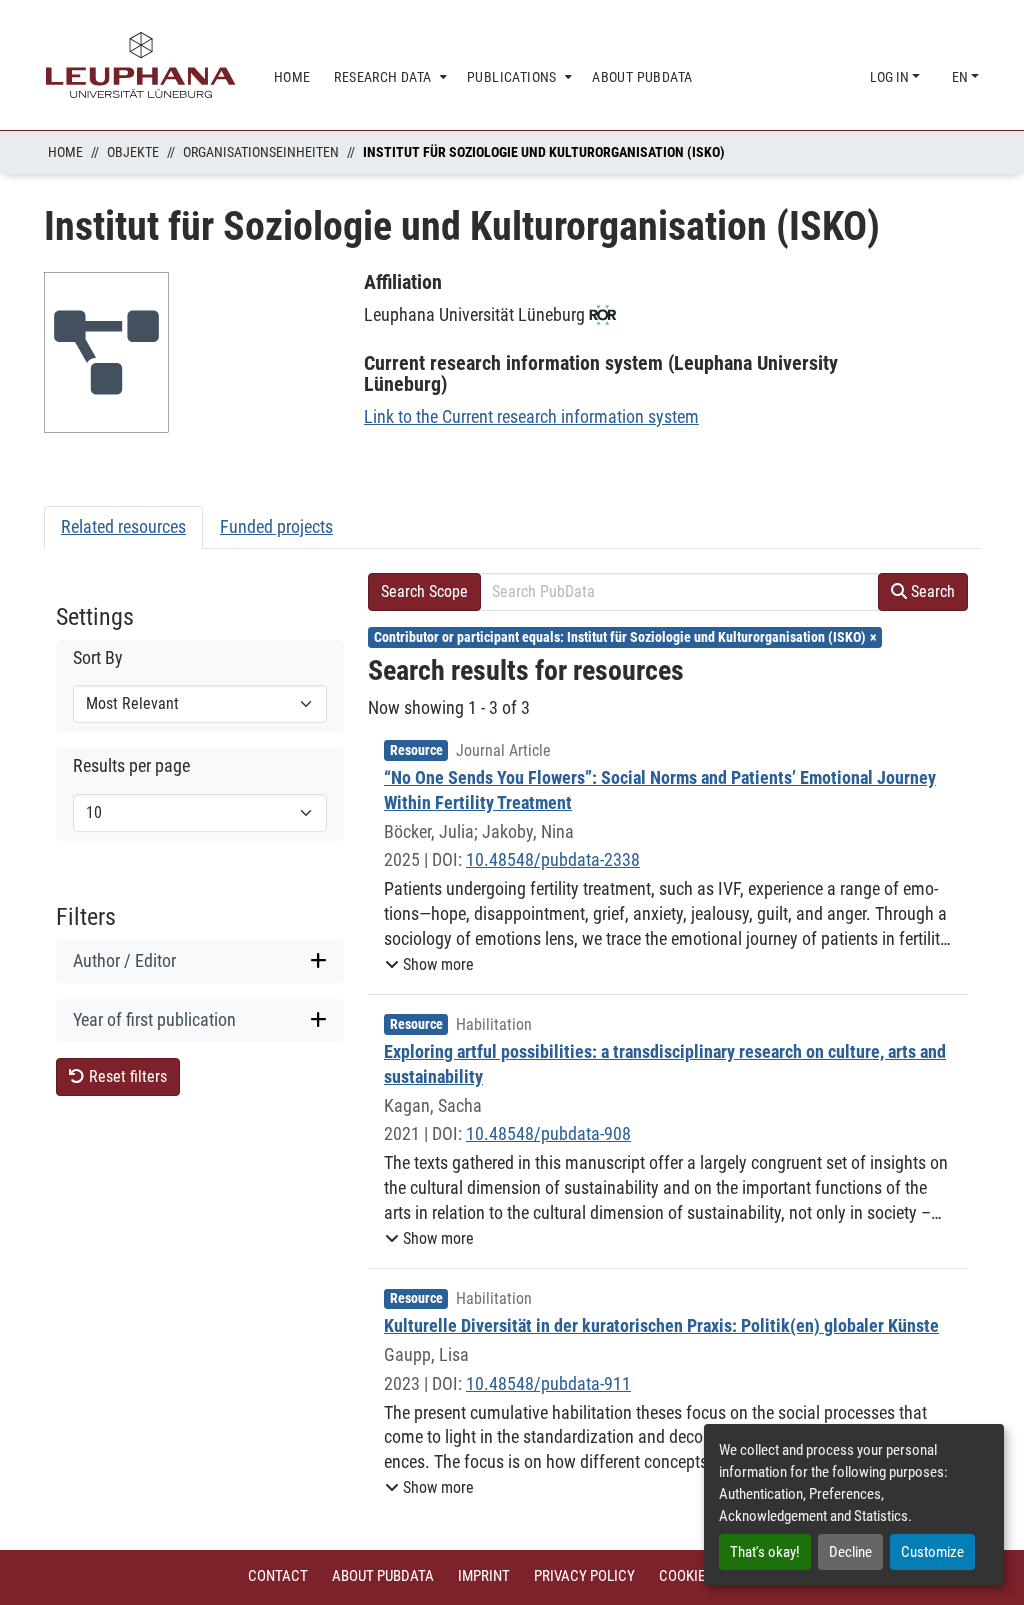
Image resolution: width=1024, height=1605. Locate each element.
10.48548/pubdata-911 (548, 1383)
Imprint (484, 1576)
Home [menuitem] (292, 77)
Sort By (98, 658)
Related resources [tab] (123, 526)
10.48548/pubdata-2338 (553, 859)
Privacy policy (584, 1576)
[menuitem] (388, 77)
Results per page (131, 766)
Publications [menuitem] (512, 77)
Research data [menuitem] (382, 77)
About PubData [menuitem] (642, 77)
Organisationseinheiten (261, 152)
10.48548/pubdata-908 (548, 1133)
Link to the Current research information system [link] (531, 416)
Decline (850, 1552)
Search (931, 591)
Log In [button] (891, 77)
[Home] (141, 65)
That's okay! (765, 1552)
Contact (278, 1576)
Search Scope (424, 591)
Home (65, 152)
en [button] (961, 77)
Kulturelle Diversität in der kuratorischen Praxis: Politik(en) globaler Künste (661, 1325)
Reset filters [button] (126, 1076)
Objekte (133, 152)
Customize (932, 1552)
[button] (429, 965)
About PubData (383, 1576)
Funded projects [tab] (276, 526)
